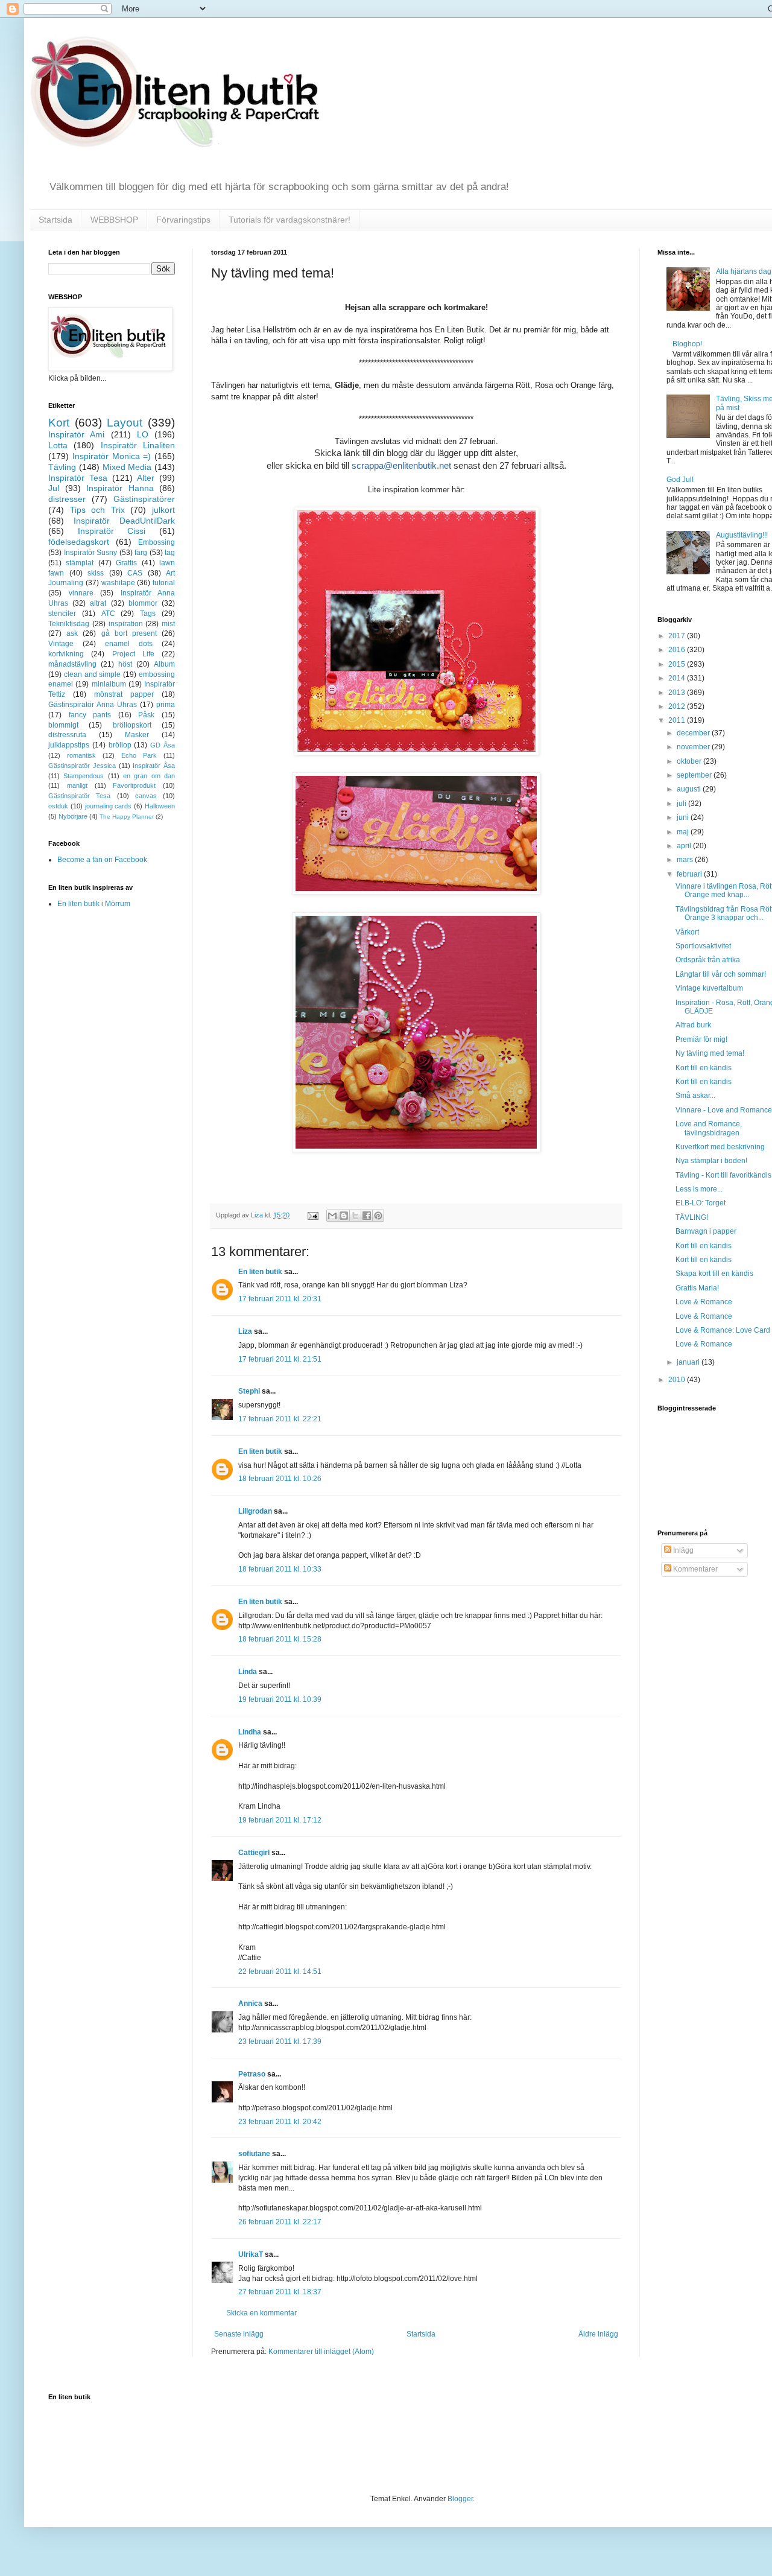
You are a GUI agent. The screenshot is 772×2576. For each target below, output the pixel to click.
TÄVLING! (692, 1217)
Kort (59, 423)
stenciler (62, 614)
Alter (146, 478)
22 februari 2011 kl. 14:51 (280, 1972)
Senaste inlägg (239, 2334)
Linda (248, 1672)
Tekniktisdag (69, 624)
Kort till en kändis (704, 1068)
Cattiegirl (254, 1853)
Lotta (58, 445)
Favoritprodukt (134, 785)
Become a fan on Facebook (102, 860)
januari (689, 1362)
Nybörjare (73, 816)
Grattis (126, 563)
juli (682, 804)
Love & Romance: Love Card (723, 1330)
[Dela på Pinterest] (378, 1216)
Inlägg (682, 1550)
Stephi (249, 1391)
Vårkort (687, 932)
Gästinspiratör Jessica (82, 766)
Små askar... (695, 1096)
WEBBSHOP (114, 220)
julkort (163, 510)
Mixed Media (127, 467)
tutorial (164, 583)
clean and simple (93, 674)
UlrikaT (251, 2254)
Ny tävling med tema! (710, 1053)
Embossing (157, 542)
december (694, 733)
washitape (118, 583)
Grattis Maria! (697, 1288)
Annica (250, 2003)
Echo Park (139, 755)
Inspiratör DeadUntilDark (124, 521)
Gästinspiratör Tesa (79, 796)
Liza (245, 1331)
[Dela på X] (355, 1216)
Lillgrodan (255, 1511)
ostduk (58, 806)
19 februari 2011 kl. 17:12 (280, 1820)
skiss (96, 573)
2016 (678, 650)
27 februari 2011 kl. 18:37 (280, 2292)
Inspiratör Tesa (78, 478)
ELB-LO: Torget (701, 1203)
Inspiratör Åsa (154, 766)
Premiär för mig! (701, 1039)
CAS (135, 573)
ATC (108, 614)
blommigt (63, 725)
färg (141, 553)
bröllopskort (132, 725)
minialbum (109, 684)
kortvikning (66, 654)
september (695, 775)
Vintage (61, 644)
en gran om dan (149, 776)
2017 (678, 636)
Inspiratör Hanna (120, 488)
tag (170, 553)
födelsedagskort (79, 542)
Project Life (133, 654)
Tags (148, 614)
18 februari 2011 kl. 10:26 (280, 1479)
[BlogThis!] (344, 1216)
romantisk (81, 755)
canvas (146, 796)
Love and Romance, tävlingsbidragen (709, 1128)
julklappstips (69, 745)
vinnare (81, 593)
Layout (125, 423)
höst (125, 664)
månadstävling (72, 664)
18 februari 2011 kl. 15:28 (280, 1639)
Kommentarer (694, 1569)
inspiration (126, 624)
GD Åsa (163, 745)
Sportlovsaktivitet (703, 946)
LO (143, 434)
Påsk (146, 715)
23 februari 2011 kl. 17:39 (280, 2041)
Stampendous (84, 776)
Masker (137, 735)
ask (72, 633)
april (685, 846)
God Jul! (680, 480)
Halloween (160, 806)
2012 (678, 706)
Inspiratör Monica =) (112, 456)
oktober (690, 761)
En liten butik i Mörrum (94, 904)
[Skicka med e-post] (332, 1216)
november (694, 747)
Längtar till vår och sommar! (721, 974)
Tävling (62, 467)
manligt (77, 785)
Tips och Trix (97, 510)
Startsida (55, 220)
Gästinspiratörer (144, 499)
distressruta (67, 735)
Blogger (460, 2499)
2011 (678, 720)
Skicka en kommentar (261, 2313)
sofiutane (254, 2154)
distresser (67, 499)
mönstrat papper (124, 694)
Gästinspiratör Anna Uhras (93, 705)
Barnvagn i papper (706, 1231)
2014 (678, 678)
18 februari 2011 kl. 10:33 (280, 1569)
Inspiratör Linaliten (138, 445)
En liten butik (261, 1272)
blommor (143, 603)
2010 (678, 1380)
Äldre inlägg (598, 2334)
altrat (98, 603)
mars (686, 860)
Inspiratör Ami (76, 434)
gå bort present (129, 633)
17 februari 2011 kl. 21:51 (280, 1359)
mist (168, 624)
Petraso (252, 2074)
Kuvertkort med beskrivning (720, 1147)
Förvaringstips (183, 220)
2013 (678, 693)
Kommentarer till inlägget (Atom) (321, 2352)
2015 (678, 664)
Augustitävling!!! (742, 535)
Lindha (250, 1732)
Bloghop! (687, 344)
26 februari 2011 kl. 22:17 (280, 2222)
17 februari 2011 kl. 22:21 (280, 1419)
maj (684, 832)
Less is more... (699, 1189)
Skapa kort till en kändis (714, 1274)
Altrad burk (693, 1025)
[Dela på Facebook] (367, 1216)
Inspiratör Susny (91, 553)
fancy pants (90, 715)
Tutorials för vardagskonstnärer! (289, 220)
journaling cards (109, 806)
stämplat (80, 563)
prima (166, 705)
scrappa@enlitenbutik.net (401, 465)
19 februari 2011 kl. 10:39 (280, 1699)
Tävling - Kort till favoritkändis (723, 1175)
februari (690, 874)
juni (684, 817)
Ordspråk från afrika (708, 960)
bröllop (120, 745)
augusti (690, 789)
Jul (54, 488)
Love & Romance (704, 1302)
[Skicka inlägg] (312, 1215)
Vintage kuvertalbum (709, 988)
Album (164, 664)
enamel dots (129, 644)
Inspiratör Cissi (112, 531)
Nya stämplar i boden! (711, 1161)
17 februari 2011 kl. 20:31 (280, 1299)
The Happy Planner (127, 817)
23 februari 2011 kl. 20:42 (280, 2122)
